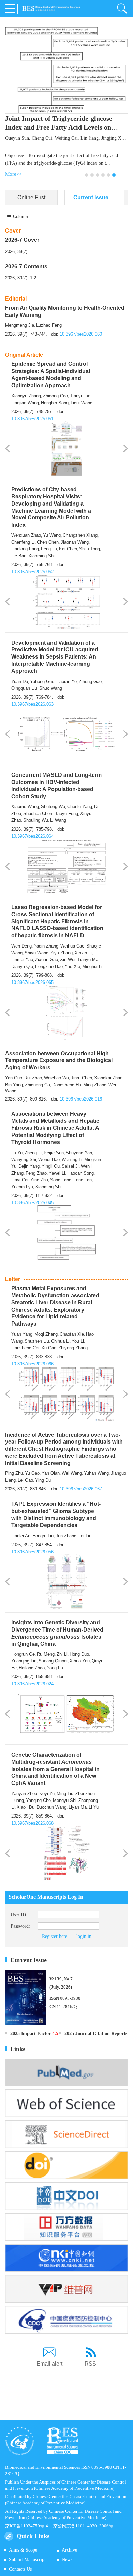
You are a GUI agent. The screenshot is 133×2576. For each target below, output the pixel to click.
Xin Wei (68, 960)
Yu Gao (32, 1473)
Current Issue (91, 197)
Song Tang (61, 1180)
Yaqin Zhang (46, 946)
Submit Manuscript (27, 2560)
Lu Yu (17, 1153)
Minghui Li (92, 966)
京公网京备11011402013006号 (83, 2526)
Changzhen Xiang (80, 535)
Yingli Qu (51, 1166)
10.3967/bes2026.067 (81, 1489)
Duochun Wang (51, 1807)
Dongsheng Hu (67, 1085)
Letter (13, 1279)
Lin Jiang (90, 138)
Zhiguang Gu (38, 1085)
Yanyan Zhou (24, 1794)
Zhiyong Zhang (73, 1348)
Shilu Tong (90, 549)
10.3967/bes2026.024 (32, 1684)
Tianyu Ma (88, 960)
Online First (31, 197)
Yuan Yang (22, 1334)
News (67, 2560)
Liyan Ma (78, 1807)
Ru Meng (46, 1654)
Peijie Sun (54, 1153)
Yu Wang (52, 535)
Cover (13, 231)
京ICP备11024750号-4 (29, 2526)
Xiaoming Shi (41, 556)
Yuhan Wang (96, 1473)
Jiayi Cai (20, 1180)
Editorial (16, 299)
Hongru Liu (43, 1536)
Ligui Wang (82, 403)
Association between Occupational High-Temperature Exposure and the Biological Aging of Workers (59, 1061)
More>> (13, 174)
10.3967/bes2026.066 (32, 1364)
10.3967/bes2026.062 (32, 572)
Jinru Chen (82, 1078)
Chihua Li (60, 1341)
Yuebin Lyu (22, 1187)
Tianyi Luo (80, 396)
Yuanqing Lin (24, 1661)
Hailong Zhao (32, 1668)
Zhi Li (62, 1654)
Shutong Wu (53, 807)
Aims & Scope (23, 2550)
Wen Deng (21, 946)
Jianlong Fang (25, 549)
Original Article (24, 355)
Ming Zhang (95, 1085)
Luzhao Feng (49, 325)
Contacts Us (20, 2569)
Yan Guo (14, 1078)
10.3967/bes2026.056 (32, 1552)
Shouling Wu (36, 820)
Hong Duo (79, 1654)
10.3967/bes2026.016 (81, 1099)
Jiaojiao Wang (25, 403)
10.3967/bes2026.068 (32, 1823)
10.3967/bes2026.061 (32, 419)
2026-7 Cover (22, 240)
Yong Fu (55, 1668)
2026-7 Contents (26, 266)
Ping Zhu (14, 1473)
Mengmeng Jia (20, 325)
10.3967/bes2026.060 (81, 334)
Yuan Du (20, 681)
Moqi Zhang (46, 1334)
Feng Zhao (36, 1173)
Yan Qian (51, 1473)
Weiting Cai (66, 138)
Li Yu (94, 1807)
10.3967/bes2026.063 (32, 704)
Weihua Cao (72, 946)
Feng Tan (83, 1180)
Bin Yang (14, 1085)
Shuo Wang (51, 688)
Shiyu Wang (36, 953)
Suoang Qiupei (53, 1661)
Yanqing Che (38, 1800)
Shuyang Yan (79, 1153)
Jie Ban (19, 556)
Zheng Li (33, 1153)
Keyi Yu (47, 1794)
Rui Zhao (33, 1078)
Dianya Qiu (22, 966)
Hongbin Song (55, 403)
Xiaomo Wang (25, 807)
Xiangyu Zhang (26, 396)
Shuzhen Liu (37, 1341)
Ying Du (43, 1480)
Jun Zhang (66, 1536)
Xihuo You (80, 1661)
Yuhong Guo (42, 681)
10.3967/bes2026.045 (32, 1203)
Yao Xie (72, 966)
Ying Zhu (39, 1180)
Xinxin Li (83, 953)
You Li (78, 1341)
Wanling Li (72, 1159)
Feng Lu (49, 549)
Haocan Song (80, 1173)
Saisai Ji (70, 1166)
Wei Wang (72, 1473)
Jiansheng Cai (25, 1348)
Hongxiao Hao (49, 966)
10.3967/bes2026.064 (32, 836)
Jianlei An (21, 1536)
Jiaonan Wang (75, 542)
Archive (69, 2550)
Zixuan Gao (47, 960)
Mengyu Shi (65, 1800)
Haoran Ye (66, 681)
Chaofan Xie (72, 1334)
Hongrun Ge (23, 1654)
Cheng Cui (42, 138)
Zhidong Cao (55, 396)
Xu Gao (49, 1348)
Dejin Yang (29, 1166)
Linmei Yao (22, 960)
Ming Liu (65, 1794)
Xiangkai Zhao (108, 1078)
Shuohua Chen (38, 813)
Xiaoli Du (26, 1807)
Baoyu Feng (66, 813)
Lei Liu (85, 1536)
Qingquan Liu (24, 688)
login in (84, 1936)
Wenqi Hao (49, 1159)
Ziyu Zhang (62, 953)
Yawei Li (57, 1173)
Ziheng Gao (90, 681)
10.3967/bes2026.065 (32, 982)
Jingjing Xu (113, 138)
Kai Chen (68, 549)
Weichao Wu (56, 1078)
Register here (55, 1936)
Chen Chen (48, 542)
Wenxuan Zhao (26, 535)
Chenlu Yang (80, 807)
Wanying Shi (24, 1159)
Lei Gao (25, 1480)
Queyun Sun (17, 138)
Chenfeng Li (23, 542)
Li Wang (58, 820)
